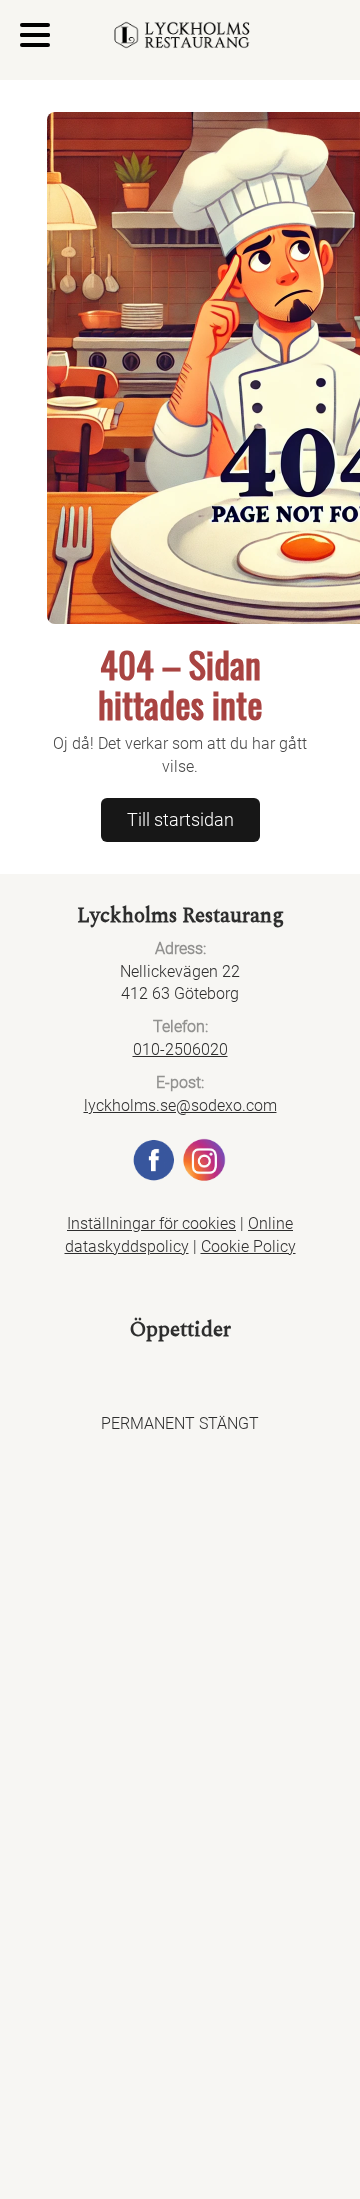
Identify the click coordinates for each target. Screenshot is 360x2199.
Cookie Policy (248, 1246)
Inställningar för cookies (151, 1223)
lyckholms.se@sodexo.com (180, 1105)
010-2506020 (180, 1049)
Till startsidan (180, 819)
